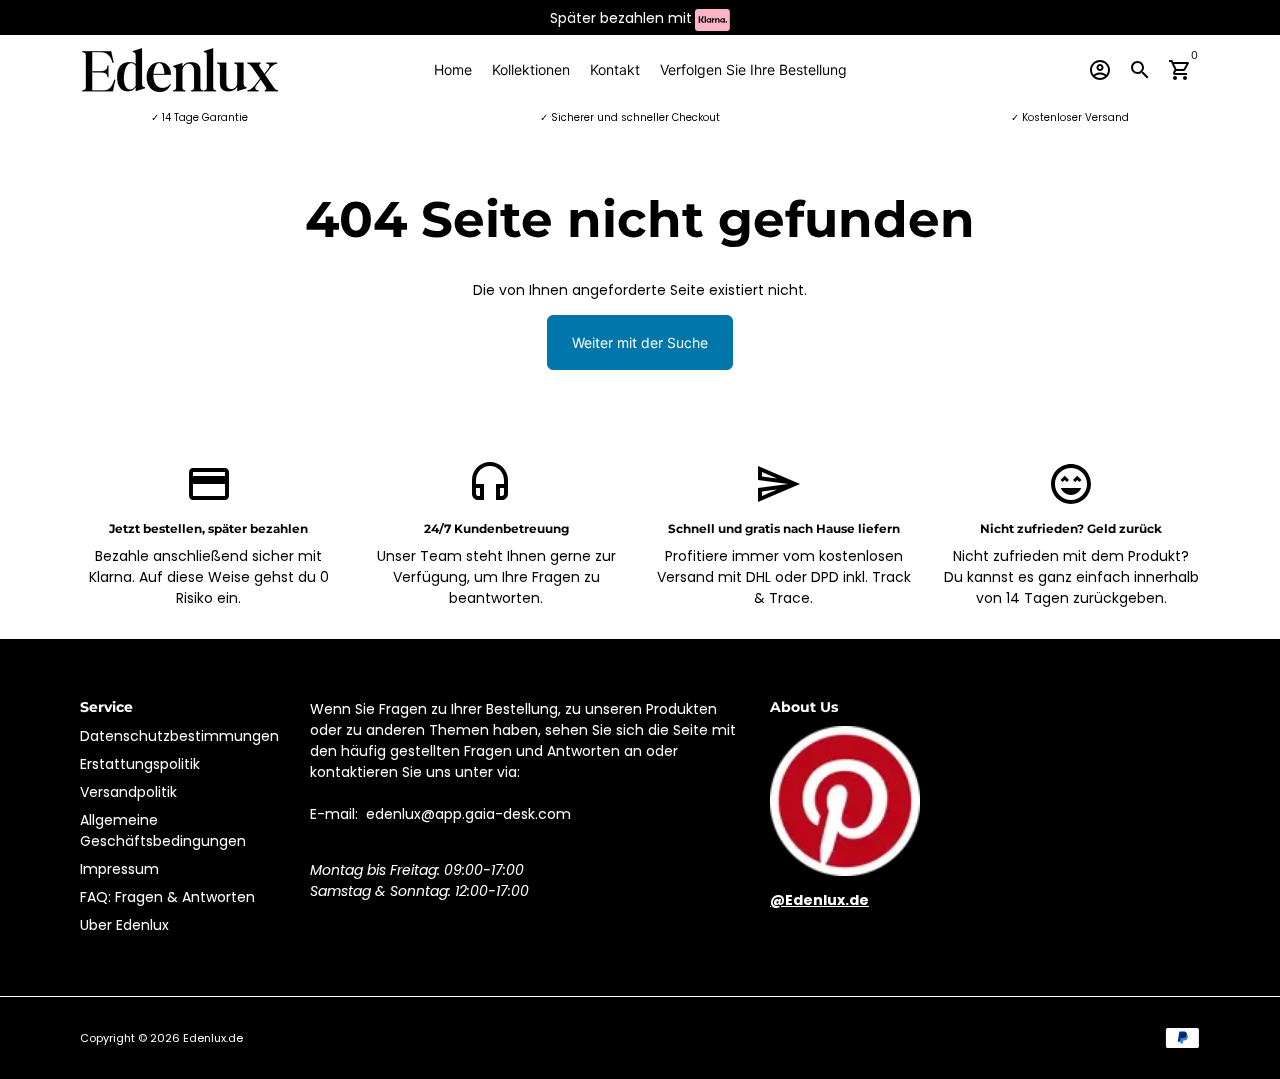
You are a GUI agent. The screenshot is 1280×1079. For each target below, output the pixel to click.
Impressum (119, 869)
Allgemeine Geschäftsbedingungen (163, 830)
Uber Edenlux (124, 925)
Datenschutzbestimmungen (179, 736)
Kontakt (615, 69)
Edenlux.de (213, 1038)
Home (453, 69)
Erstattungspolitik (140, 764)
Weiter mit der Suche (640, 342)
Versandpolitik (128, 792)
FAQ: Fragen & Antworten (167, 897)
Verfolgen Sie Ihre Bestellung (753, 69)
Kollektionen (531, 69)
